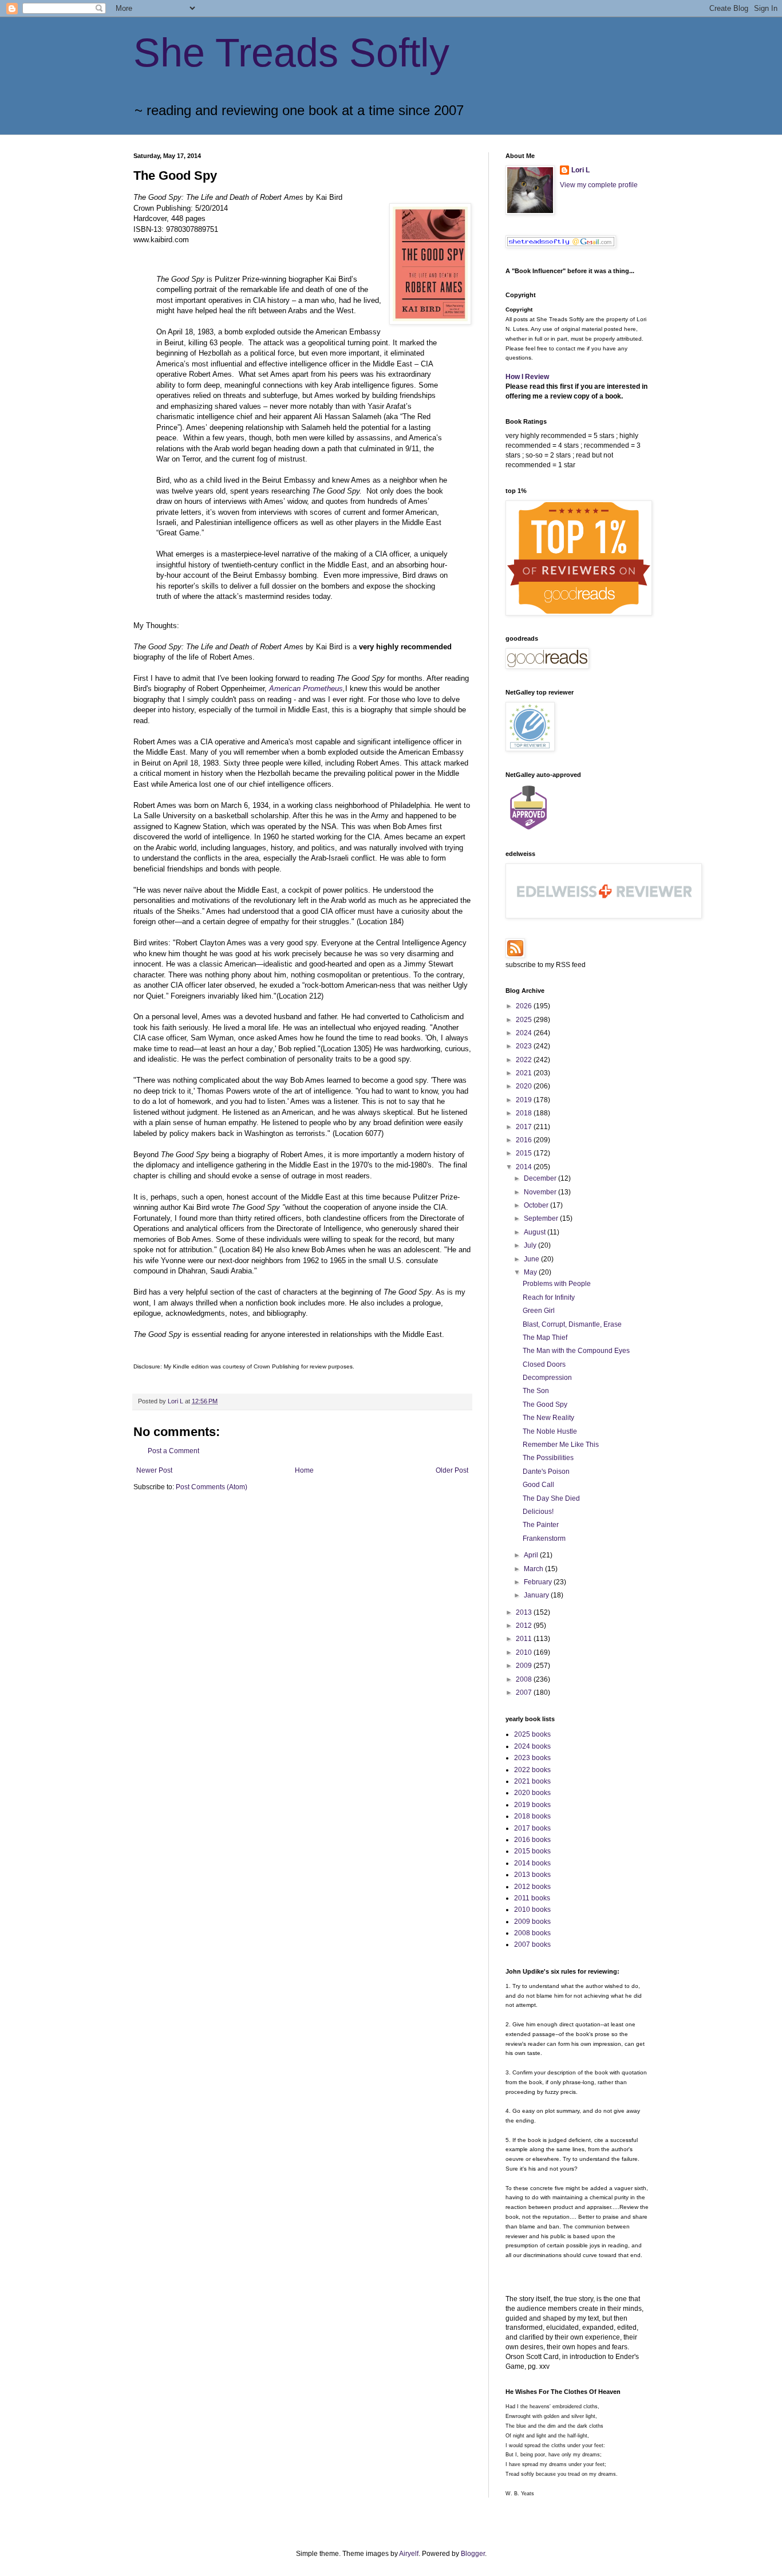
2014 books (532, 1863)
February (539, 1582)
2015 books (532, 1851)
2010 (525, 1652)
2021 (525, 1073)
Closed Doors (544, 1364)
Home (304, 1470)
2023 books (532, 1758)
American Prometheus (306, 689)
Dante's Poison (546, 1472)
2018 (525, 1113)
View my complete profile (599, 185)
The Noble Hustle (550, 1431)
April (532, 1555)
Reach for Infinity (549, 1297)
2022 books (532, 1770)
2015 (525, 1153)
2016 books (532, 1840)
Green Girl (539, 1311)
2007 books (532, 1944)
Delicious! (538, 1512)
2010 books (532, 1910)
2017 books (532, 1828)
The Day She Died (551, 1498)
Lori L (580, 170)
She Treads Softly (291, 53)
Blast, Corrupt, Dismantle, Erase (572, 1324)
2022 (525, 1060)
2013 (525, 1612)
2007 (525, 1693)
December (541, 1178)
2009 (525, 1666)
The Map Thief (545, 1338)
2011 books (532, 1898)
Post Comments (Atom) (212, 1487)
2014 (525, 1167)
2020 (525, 1086)
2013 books (532, 1875)
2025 (525, 1020)
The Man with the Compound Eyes (576, 1351)
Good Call (538, 1485)
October (537, 1205)
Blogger (473, 2554)
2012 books (532, 1887)
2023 (525, 1046)
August (536, 1232)
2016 (525, 1140)
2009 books (532, 1922)
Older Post (452, 1470)
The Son (536, 1391)
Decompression (547, 1378)
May (531, 1272)
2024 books (532, 1746)
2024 (525, 1033)
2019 (525, 1100)
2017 (525, 1127)
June (532, 1259)
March (534, 1569)
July (531, 1245)
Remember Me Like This (561, 1445)
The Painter (541, 1525)
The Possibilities (548, 1458)
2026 (525, 1006)
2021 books (532, 1781)
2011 (525, 1639)
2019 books (532, 1805)
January (537, 1595)
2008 (525, 1679)
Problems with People (557, 1284)
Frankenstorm (544, 1539)
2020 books (532, 1793)
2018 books (532, 1816)
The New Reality (548, 1418)
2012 (525, 1626)
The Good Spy (545, 1405)
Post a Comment (173, 1451)
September (542, 1218)
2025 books (532, 1734)
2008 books (532, 1933)
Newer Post (154, 1470)
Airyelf (409, 2554)
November (541, 1192)
